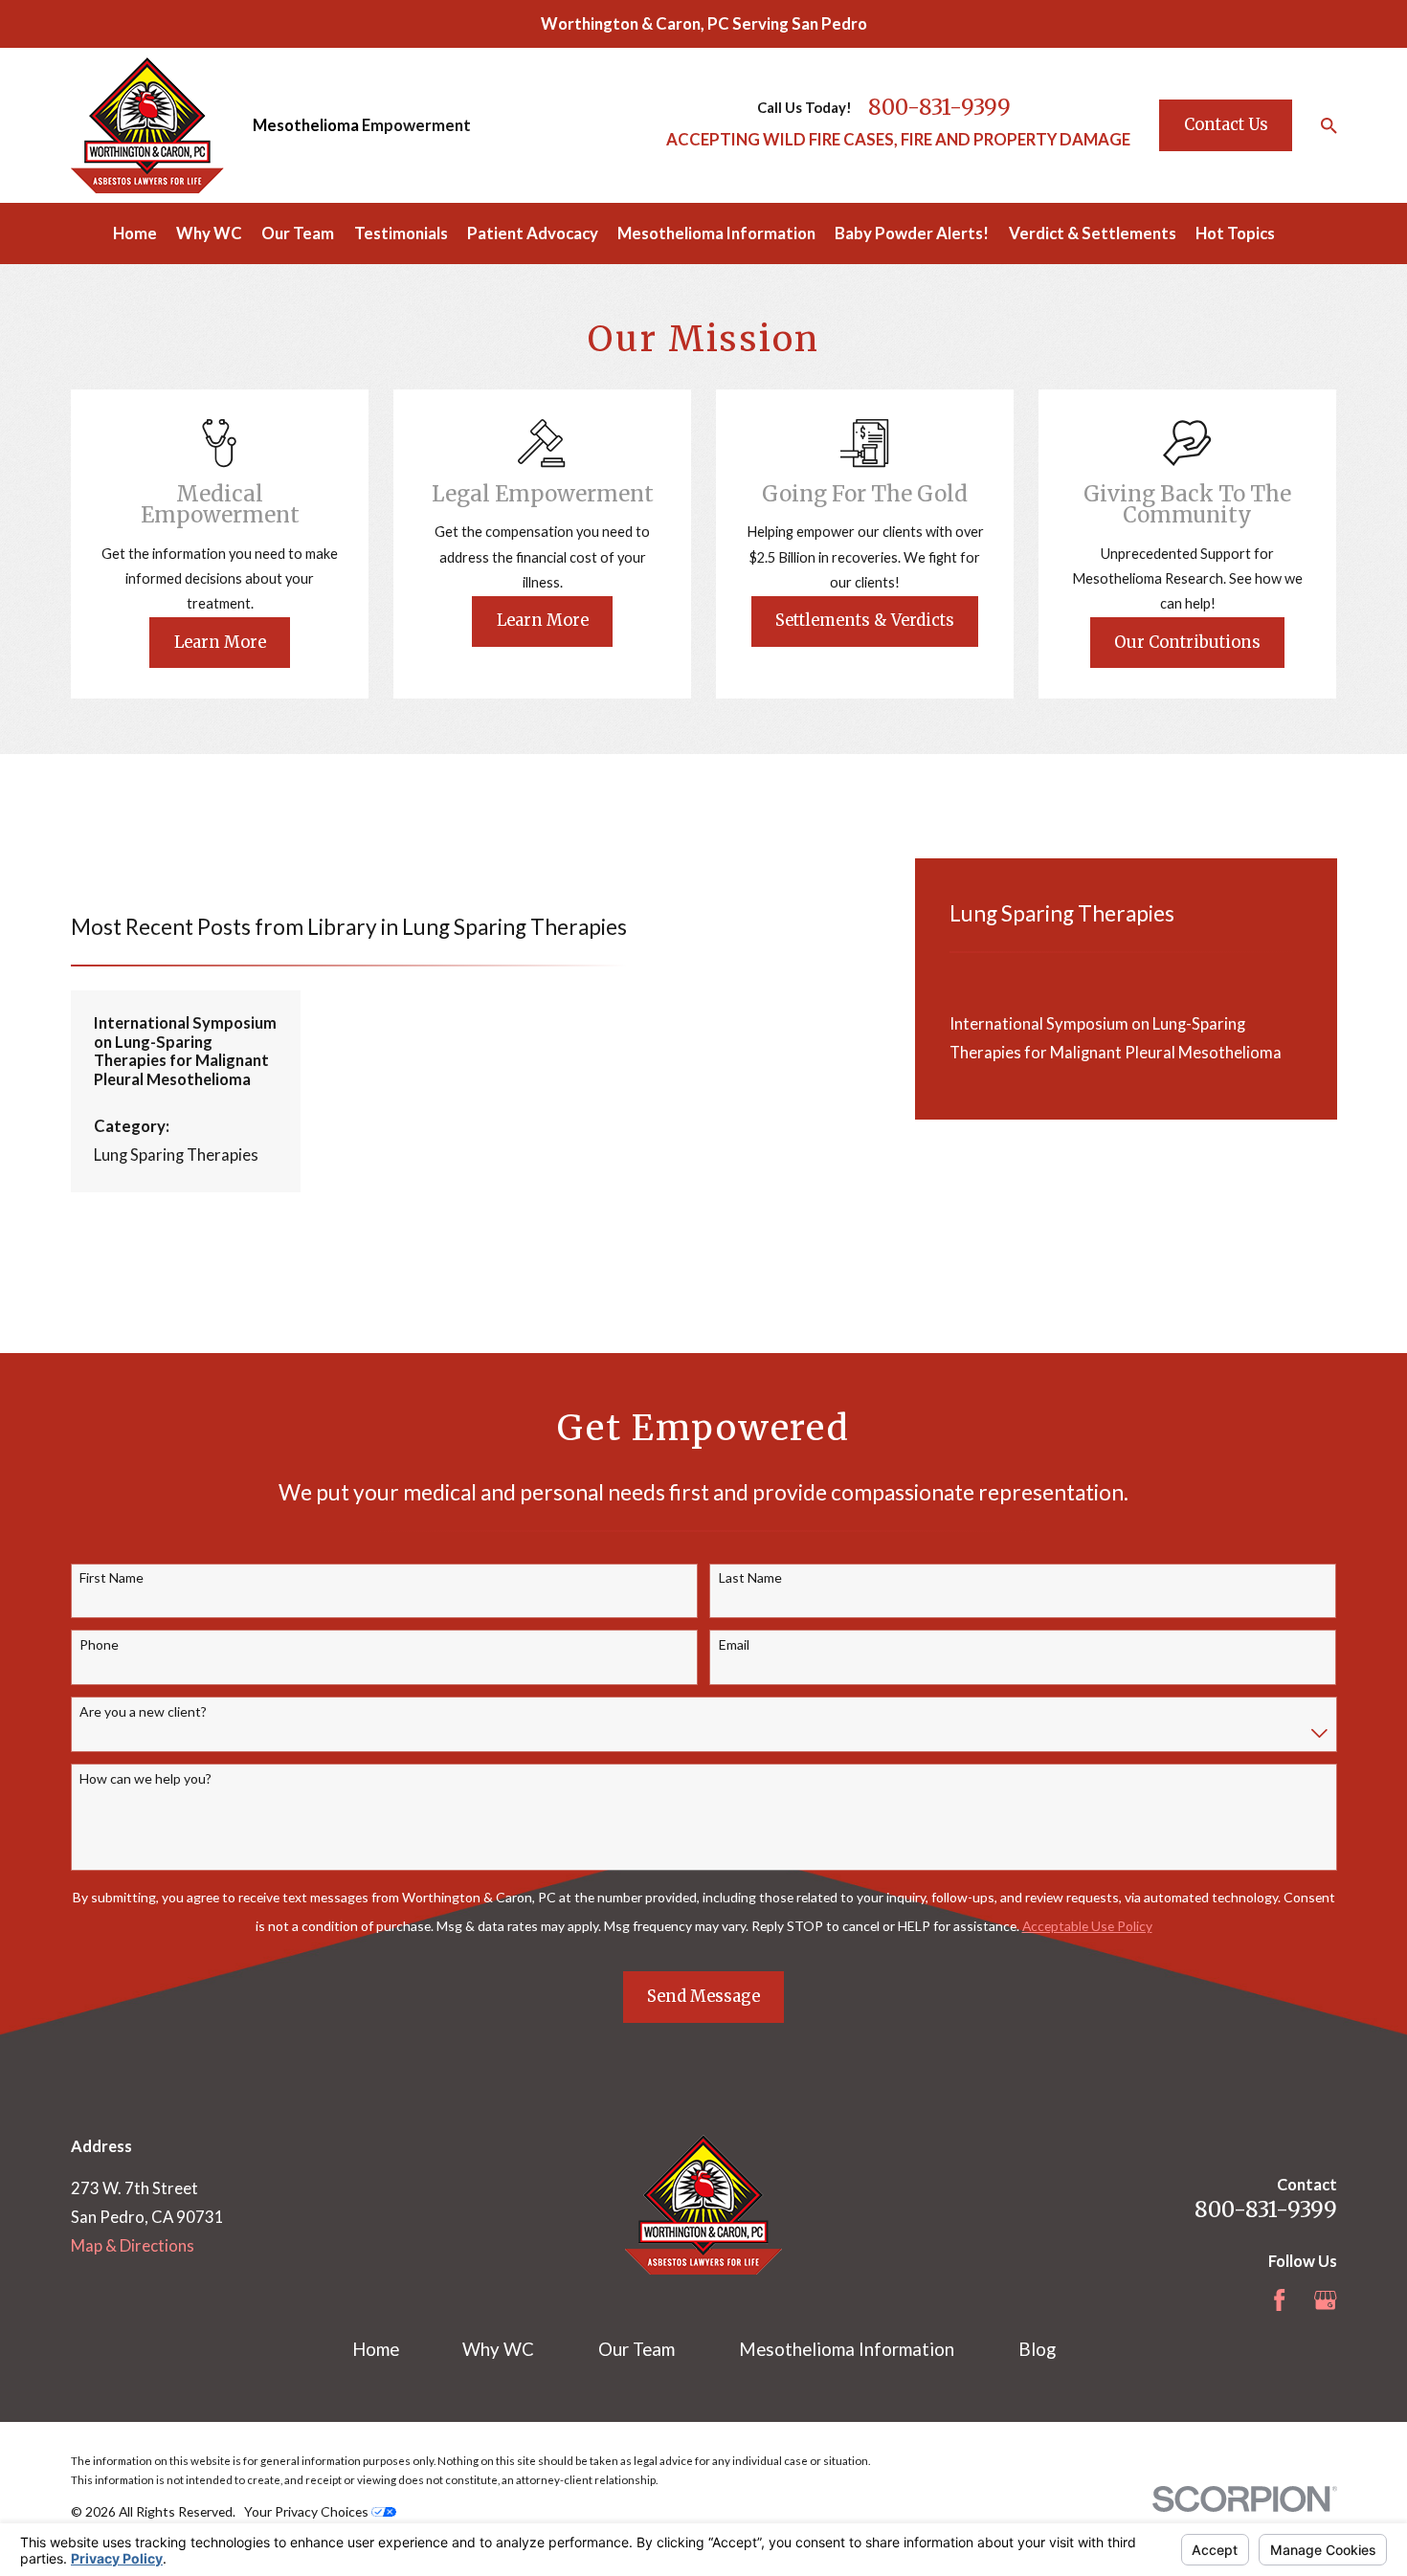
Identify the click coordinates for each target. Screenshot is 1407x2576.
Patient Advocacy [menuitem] (533, 233)
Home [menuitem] (135, 233)
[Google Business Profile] (1325, 2300)
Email (734, 1645)
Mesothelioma (306, 125)
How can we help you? (145, 1779)
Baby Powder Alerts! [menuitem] (912, 233)
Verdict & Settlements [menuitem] (1093, 233)
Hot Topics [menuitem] (1235, 233)
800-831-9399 (939, 107)
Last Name (750, 1578)
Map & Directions (133, 2245)
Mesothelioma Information (847, 2349)
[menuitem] (1127, 1038)
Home (376, 2349)
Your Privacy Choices (308, 2511)
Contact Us (1226, 125)
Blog (1037, 2349)
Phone (99, 1645)
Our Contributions (1187, 643)
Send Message (703, 1997)
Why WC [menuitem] (209, 233)
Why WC (498, 2349)
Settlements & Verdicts (865, 621)
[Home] (147, 125)
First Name (112, 1578)
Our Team (636, 2349)
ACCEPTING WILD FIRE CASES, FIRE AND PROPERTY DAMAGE (898, 139)
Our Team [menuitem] (298, 233)
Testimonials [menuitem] (401, 233)
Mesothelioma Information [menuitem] (716, 233)
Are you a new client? (143, 1712)
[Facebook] (1279, 2300)
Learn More (220, 643)
